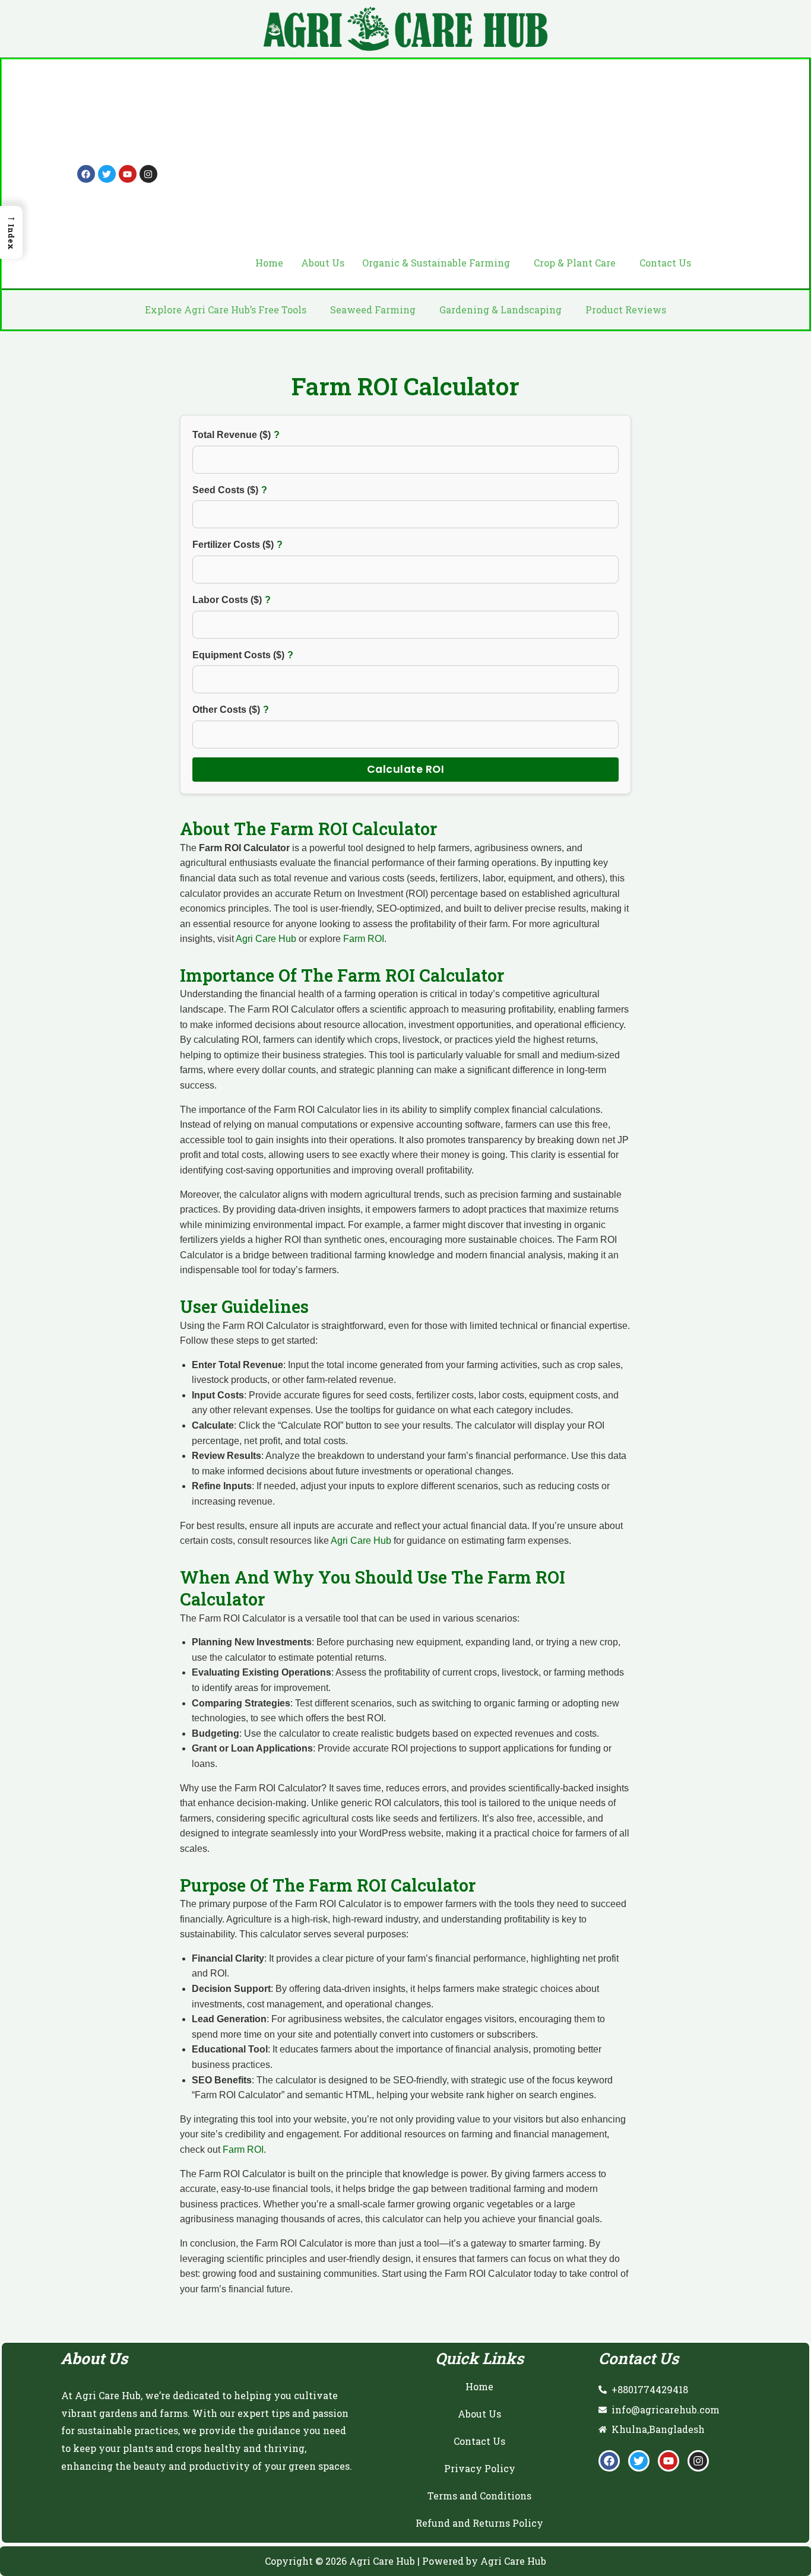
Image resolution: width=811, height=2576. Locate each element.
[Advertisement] (473, 160)
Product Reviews (626, 310)
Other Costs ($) (254, 708)
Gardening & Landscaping (500, 310)
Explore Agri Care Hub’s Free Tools (226, 310)
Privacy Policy (480, 2468)
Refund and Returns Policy (479, 2523)
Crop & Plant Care (575, 263)
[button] (439, 263)
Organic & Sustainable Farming (436, 263)
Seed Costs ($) (249, 489)
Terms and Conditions (479, 2496)
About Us (323, 263)
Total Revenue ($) (260, 434)
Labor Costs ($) (255, 599)
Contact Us (665, 263)
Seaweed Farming (373, 310)
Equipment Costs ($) (266, 654)
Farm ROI (364, 939)
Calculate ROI (406, 769)
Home (269, 263)
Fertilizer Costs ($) (260, 543)
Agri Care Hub (266, 939)
